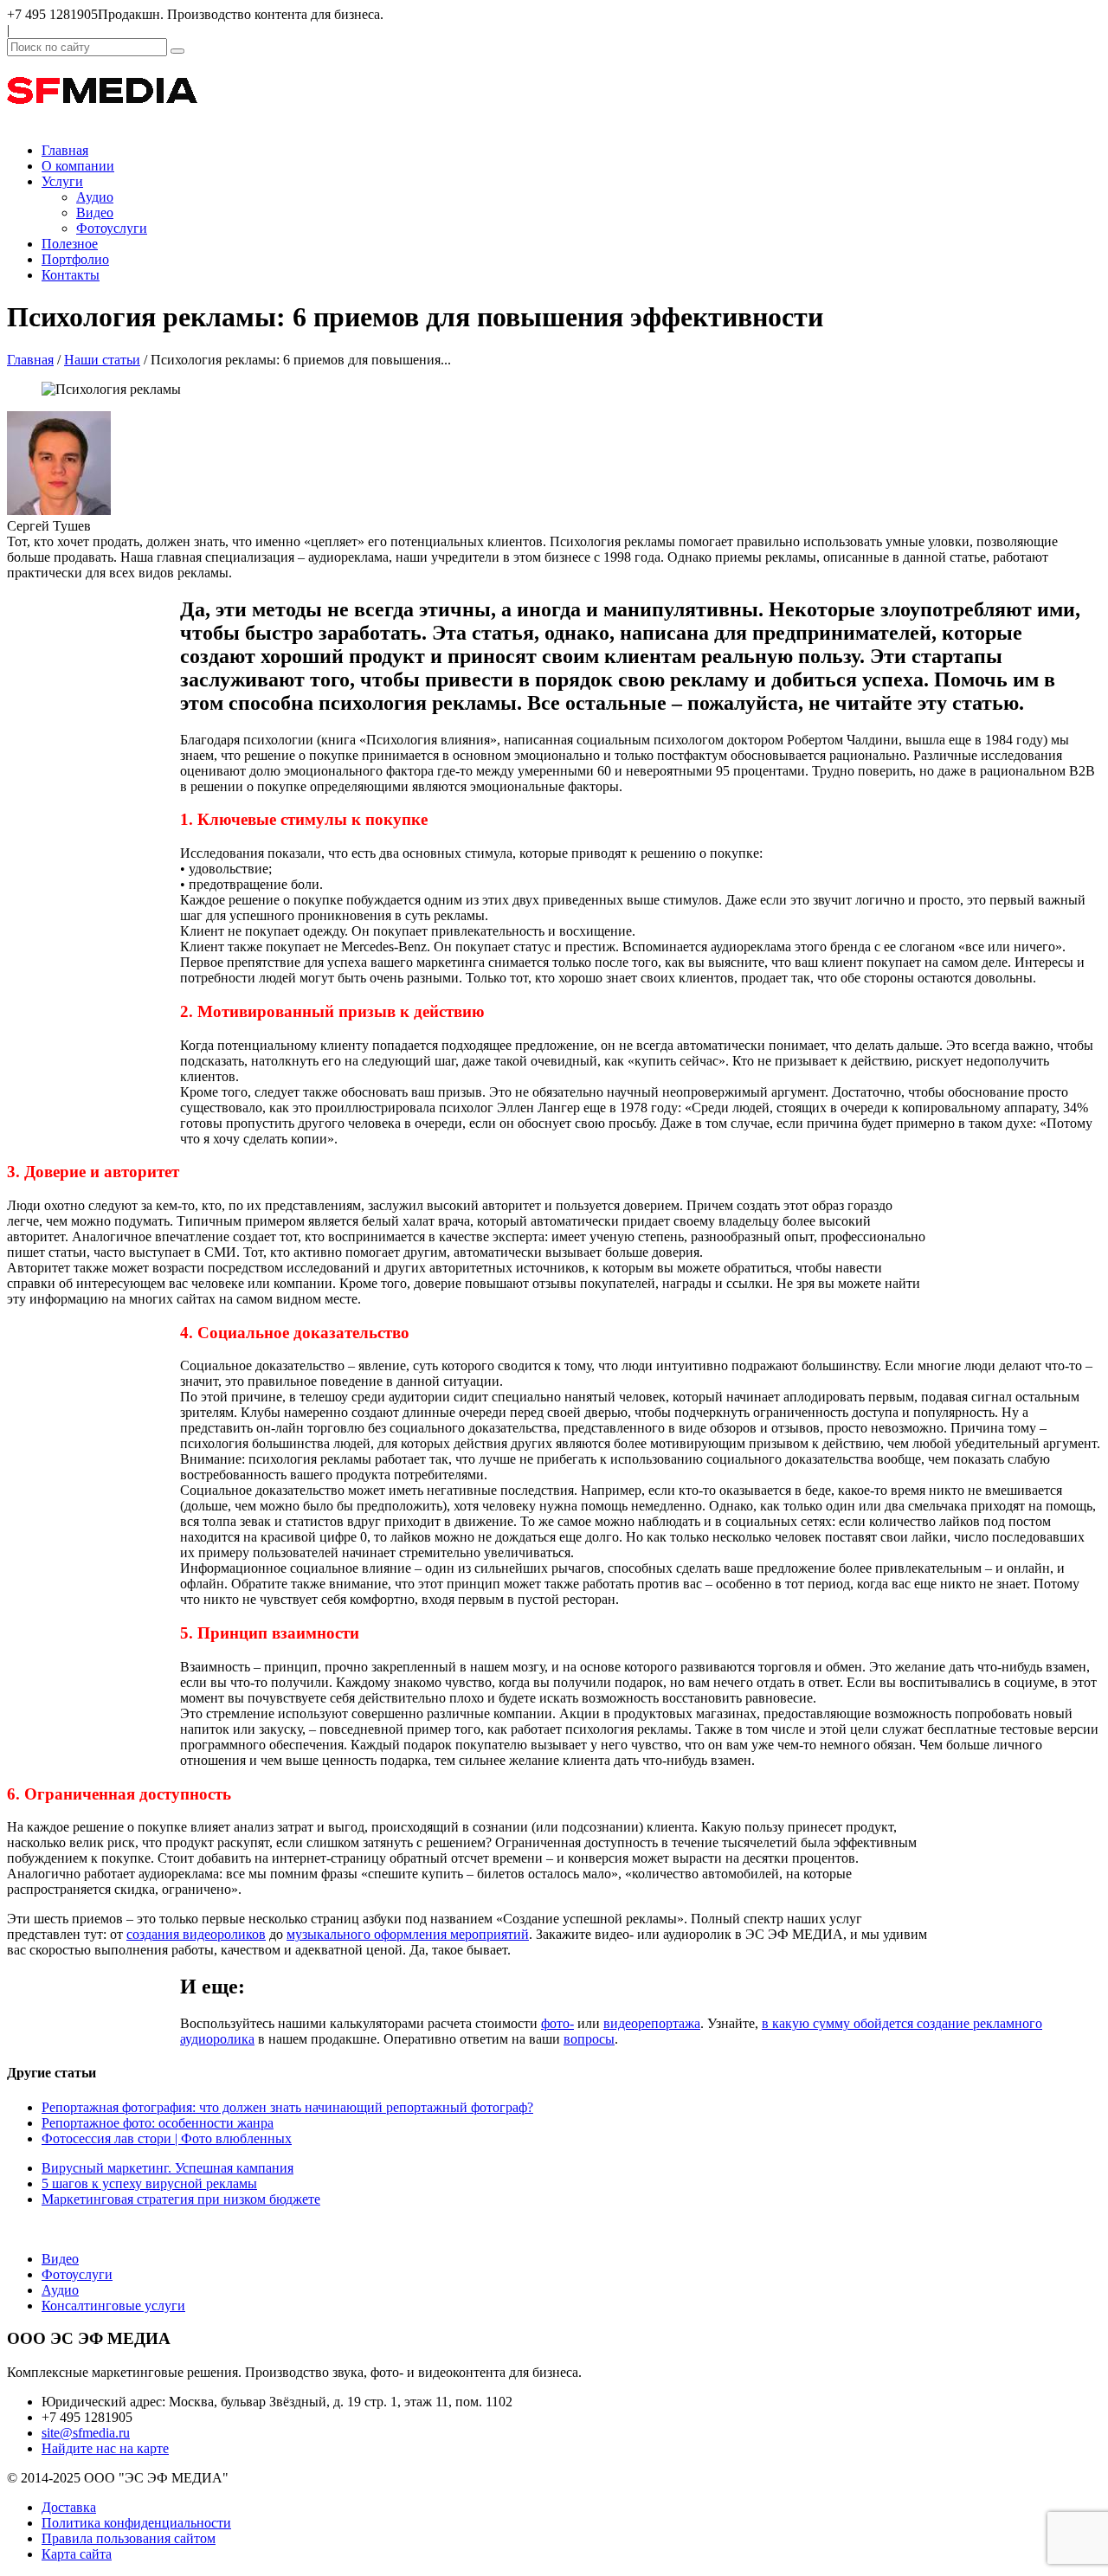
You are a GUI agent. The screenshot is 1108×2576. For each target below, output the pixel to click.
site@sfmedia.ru (86, 2433)
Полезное (70, 244)
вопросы (589, 2039)
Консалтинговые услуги (113, 2306)
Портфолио (75, 259)
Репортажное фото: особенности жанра (158, 2123)
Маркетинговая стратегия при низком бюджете (181, 2199)
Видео (95, 213)
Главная (65, 150)
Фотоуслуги (112, 228)
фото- (557, 2023)
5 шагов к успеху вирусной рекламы (149, 2183)
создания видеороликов (196, 1934)
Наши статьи (102, 360)
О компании (78, 166)
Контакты (71, 275)
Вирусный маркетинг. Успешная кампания (167, 2168)
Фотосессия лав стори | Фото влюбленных (167, 2138)
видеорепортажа (652, 2023)
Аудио (95, 197)
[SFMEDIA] (102, 121)
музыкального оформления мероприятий (408, 1934)
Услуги (62, 181)
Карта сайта (77, 2554)
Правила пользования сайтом (129, 2538)
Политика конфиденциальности (136, 2523)
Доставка (69, 2507)
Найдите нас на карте (105, 2448)
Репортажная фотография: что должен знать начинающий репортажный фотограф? (287, 2107)
